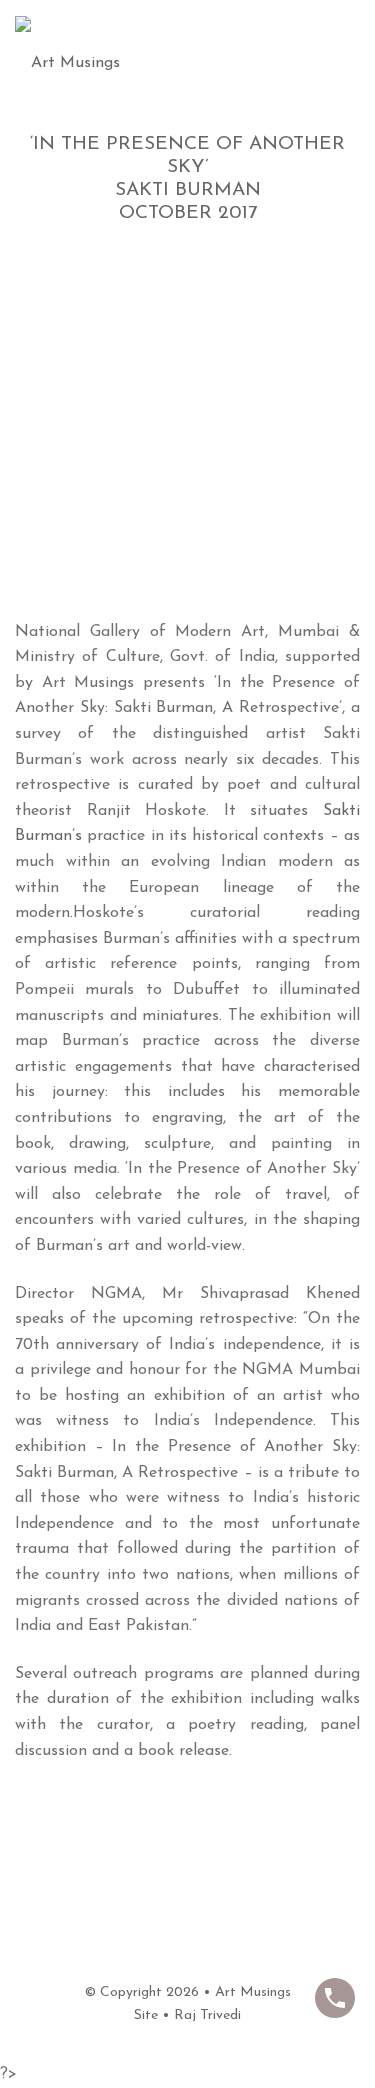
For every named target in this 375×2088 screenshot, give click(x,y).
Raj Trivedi (207, 2015)
